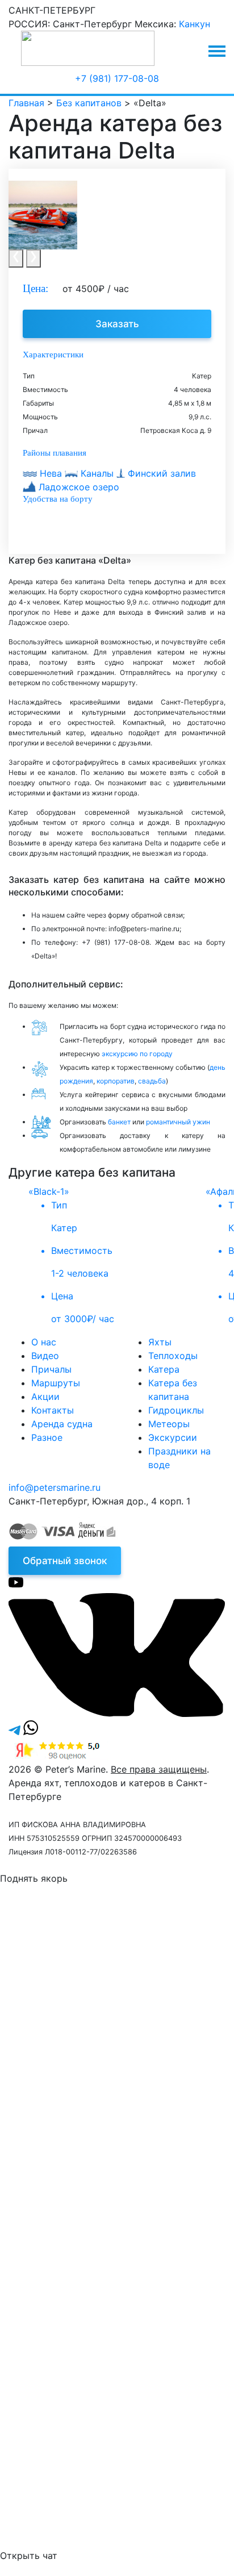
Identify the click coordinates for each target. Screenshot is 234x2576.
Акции (45, 1397)
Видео (45, 1356)
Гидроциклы (176, 1410)
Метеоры (169, 1424)
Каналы (97, 473)
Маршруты (56, 1383)
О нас (44, 1342)
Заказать (117, 324)
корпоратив (116, 1081)
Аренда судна (62, 1424)
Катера (164, 1369)
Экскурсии (173, 1437)
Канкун (195, 24)
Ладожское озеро (78, 487)
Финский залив (160, 473)
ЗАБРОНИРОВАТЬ (99, 2211)
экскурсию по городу (137, 1054)
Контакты (53, 1410)
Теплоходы (173, 1356)
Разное (47, 1437)
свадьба (152, 1081)
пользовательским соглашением (150, 2035)
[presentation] (16, 259)
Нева (51, 473)
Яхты (160, 1342)
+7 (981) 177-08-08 (117, 78)
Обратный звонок (65, 1561)
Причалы (51, 1369)
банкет (119, 1122)
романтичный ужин (178, 1122)
